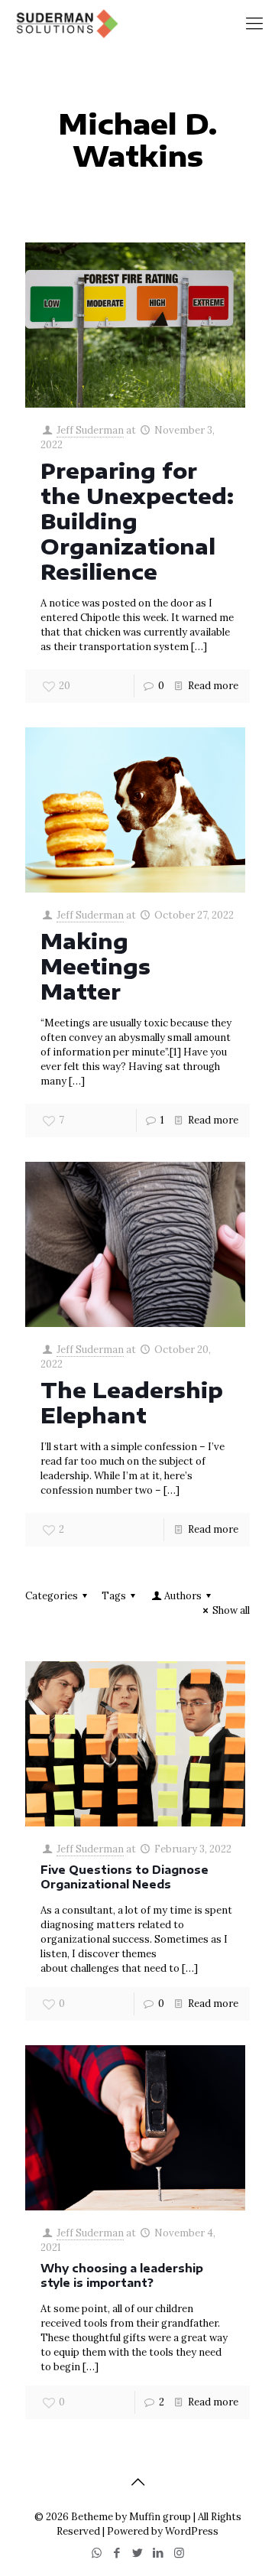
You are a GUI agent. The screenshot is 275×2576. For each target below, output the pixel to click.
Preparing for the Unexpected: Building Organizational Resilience (137, 521)
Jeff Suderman (90, 430)
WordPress (192, 2531)
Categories (52, 1596)
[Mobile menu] (254, 23)
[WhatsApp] (97, 2553)
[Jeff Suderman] (66, 23)
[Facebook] (117, 2553)
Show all (231, 1610)
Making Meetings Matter (95, 966)
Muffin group (160, 2517)
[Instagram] (179, 2553)
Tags (114, 1596)
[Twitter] (138, 2553)
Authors (183, 1596)
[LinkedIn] (159, 2553)
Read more (213, 686)
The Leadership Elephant (132, 1402)
